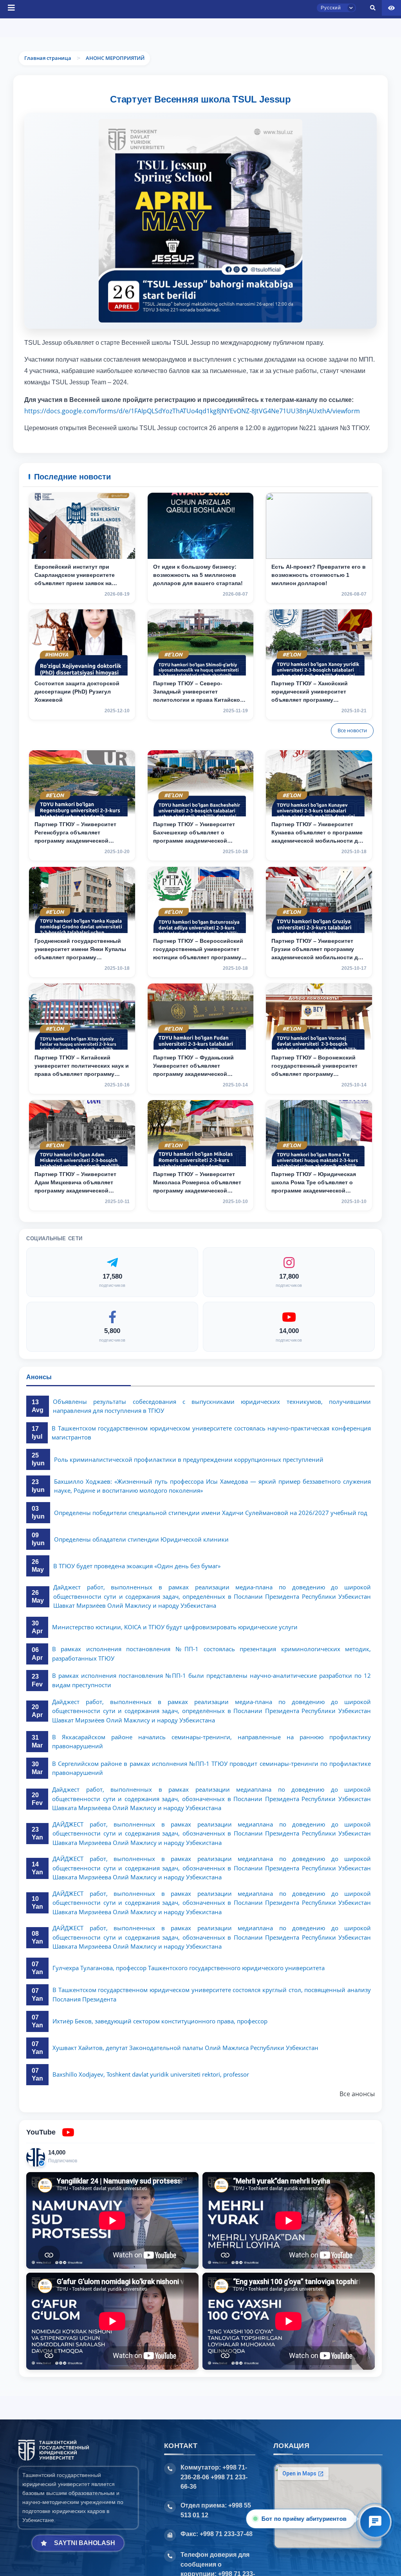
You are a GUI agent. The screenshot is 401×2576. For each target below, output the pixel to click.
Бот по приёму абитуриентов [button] (304, 2519)
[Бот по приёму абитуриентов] (375, 2522)
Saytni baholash (85, 2543)
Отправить (172, 291)
